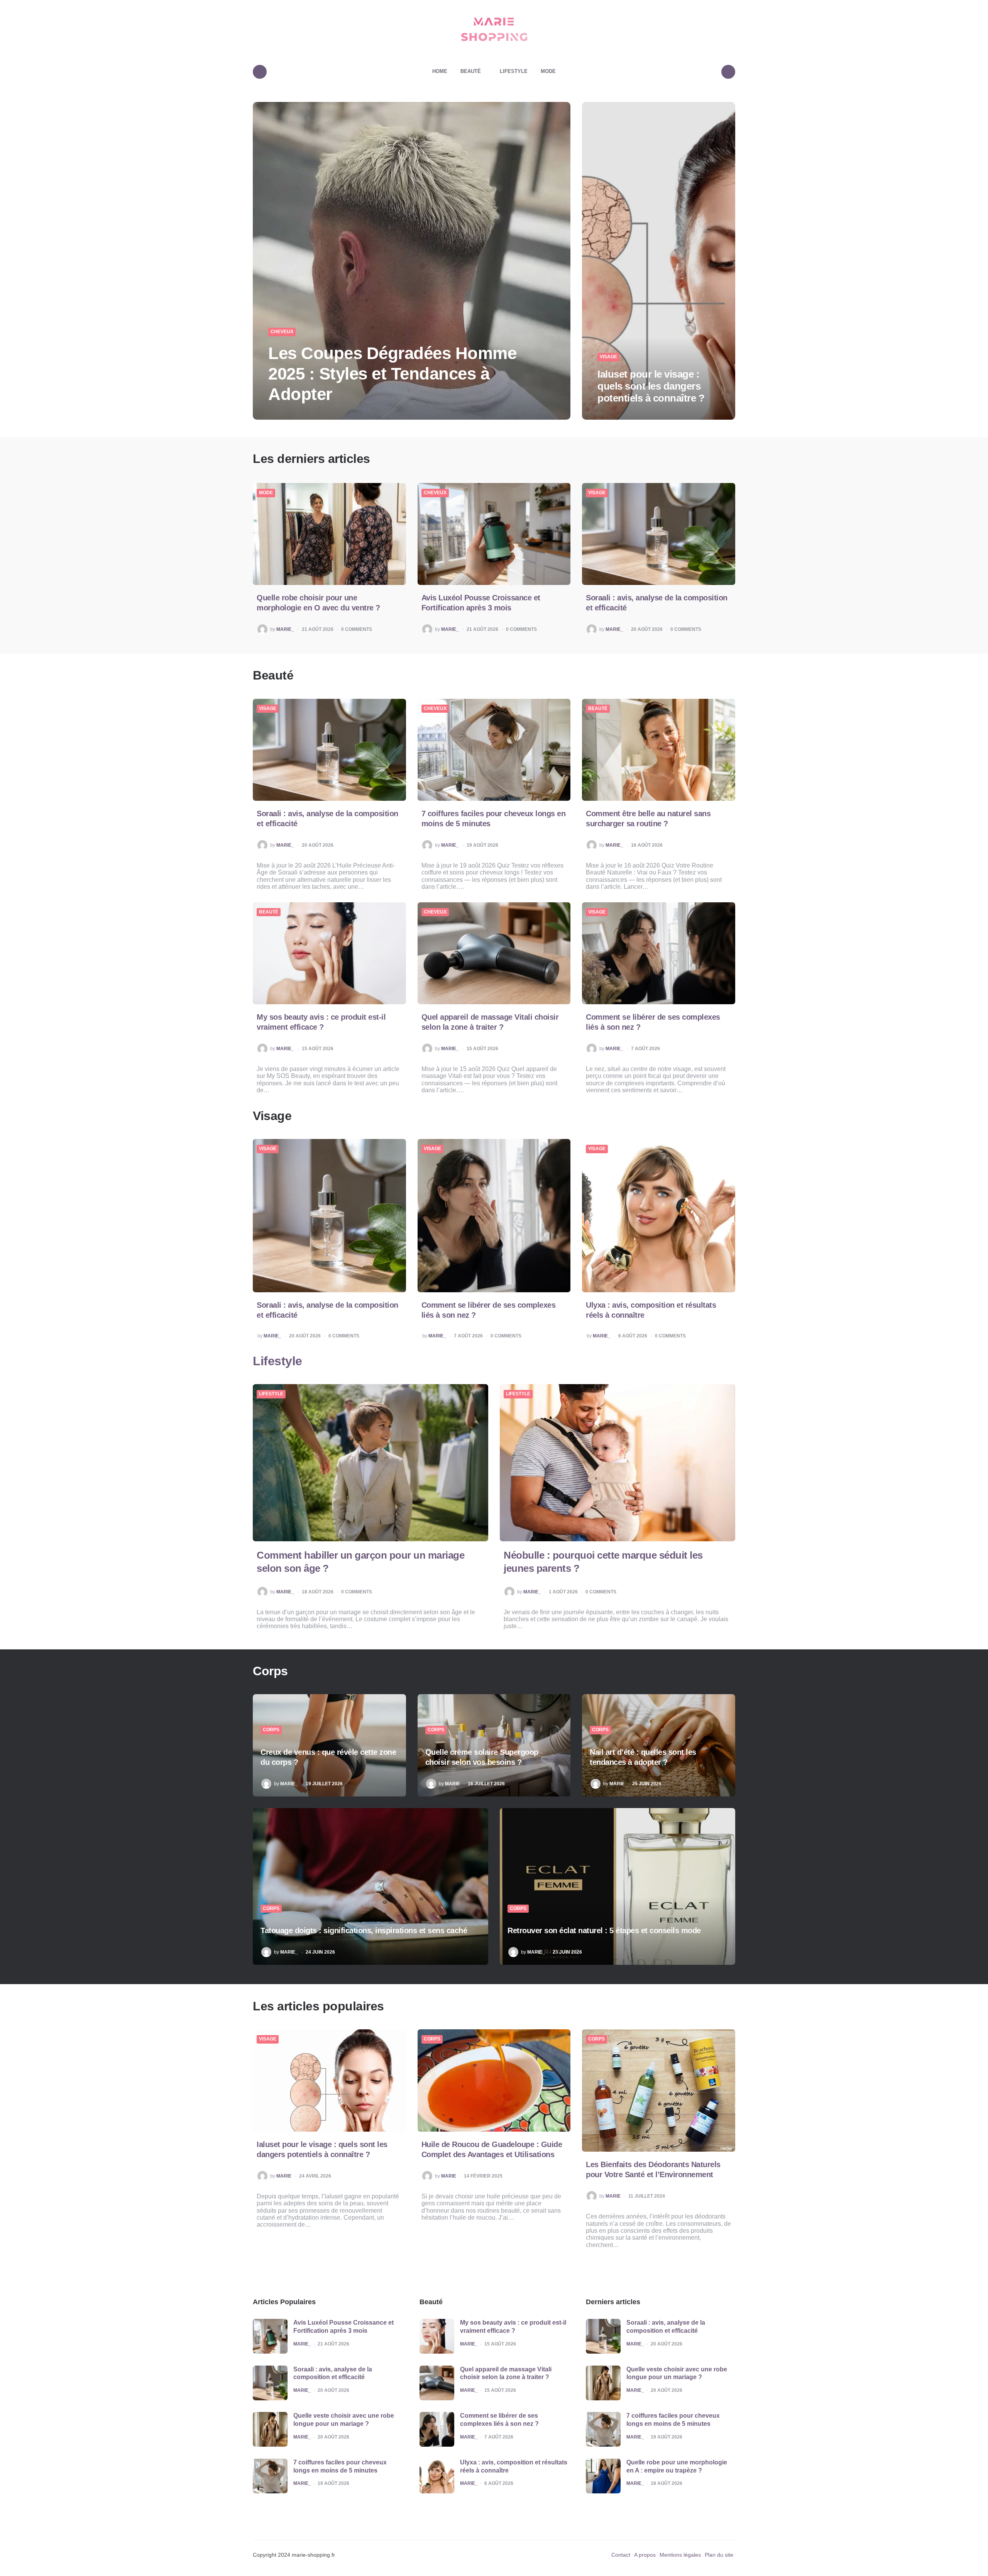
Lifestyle (514, 71)
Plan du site (719, 2555)
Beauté (471, 71)
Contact (621, 2555)
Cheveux (282, 332)
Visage (608, 357)
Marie (453, 1784)
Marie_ (285, 630)
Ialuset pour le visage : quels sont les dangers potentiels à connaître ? (651, 386)
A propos (645, 2555)
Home (440, 71)
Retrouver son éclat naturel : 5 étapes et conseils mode (604, 1931)
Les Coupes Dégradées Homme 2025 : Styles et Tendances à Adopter (392, 374)
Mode (548, 71)
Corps (271, 1730)
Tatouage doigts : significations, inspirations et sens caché (364, 1931)
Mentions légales (680, 2555)
